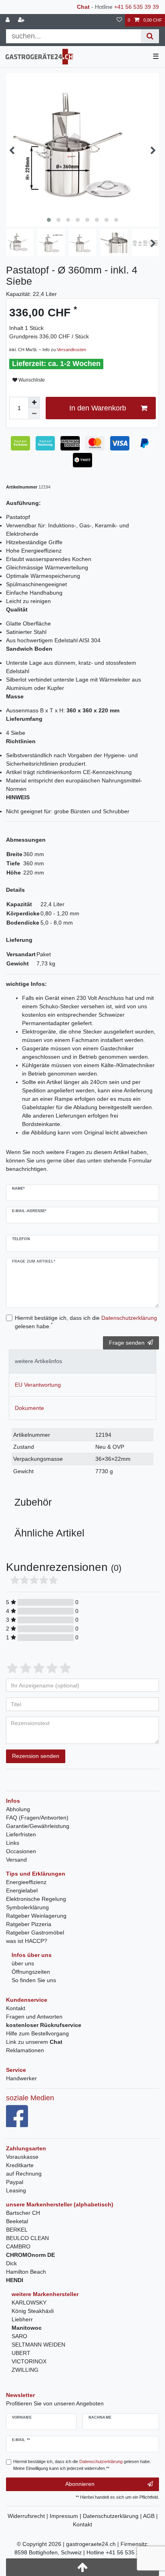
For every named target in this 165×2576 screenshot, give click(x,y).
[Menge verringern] (34, 414)
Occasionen (21, 1851)
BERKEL (17, 2230)
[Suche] (150, 36)
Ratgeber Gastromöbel (35, 1933)
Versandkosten (71, 350)
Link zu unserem (34, 2042)
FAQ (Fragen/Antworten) (37, 1818)
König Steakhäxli (33, 2311)
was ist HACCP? (27, 1941)
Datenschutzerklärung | (113, 2516)
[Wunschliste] (119, 20)
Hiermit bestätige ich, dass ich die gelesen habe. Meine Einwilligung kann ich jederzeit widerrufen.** (82, 2465)
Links (13, 1843)
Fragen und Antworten (34, 2017)
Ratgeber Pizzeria (29, 1924)
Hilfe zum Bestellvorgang (37, 2033)
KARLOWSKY (29, 2303)
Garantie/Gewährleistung (38, 1826)
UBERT (21, 2353)
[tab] (82, 1361)
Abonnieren (80, 2484)
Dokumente (29, 1408)
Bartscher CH (23, 2213)
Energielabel (22, 1890)
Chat (83, 7)
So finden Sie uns (34, 1980)
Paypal (15, 2182)
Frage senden (127, 1343)
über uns (23, 1963)
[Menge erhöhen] (34, 402)
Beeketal (17, 2221)
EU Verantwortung (38, 1385)
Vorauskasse (22, 2157)
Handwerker (21, 2078)
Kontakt (16, 2008)
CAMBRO (18, 2246)
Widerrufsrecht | (29, 2516)
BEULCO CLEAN (27, 2238)
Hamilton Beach (26, 2272)
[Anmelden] (8, 20)
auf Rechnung (24, 2174)
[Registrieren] (22, 20)
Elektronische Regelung (36, 1899)
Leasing (16, 2190)
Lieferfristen (21, 1834)
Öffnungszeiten (31, 1972)
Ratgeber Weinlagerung (36, 1916)
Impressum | (66, 2516)
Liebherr (22, 2319)
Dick (11, 2263)
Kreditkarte (20, 2165)
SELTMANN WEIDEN (38, 2345)
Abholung (18, 1809)
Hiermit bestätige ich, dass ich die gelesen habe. (86, 1322)
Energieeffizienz (26, 1882)
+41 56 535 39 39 (137, 7)
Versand (16, 1860)
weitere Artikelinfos (38, 1361)
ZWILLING (25, 2370)
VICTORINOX (29, 2361)
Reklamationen (25, 2050)
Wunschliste (31, 380)
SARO (19, 2336)
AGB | (150, 2516)
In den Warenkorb (98, 408)
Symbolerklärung (27, 1907)
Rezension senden (36, 1756)
